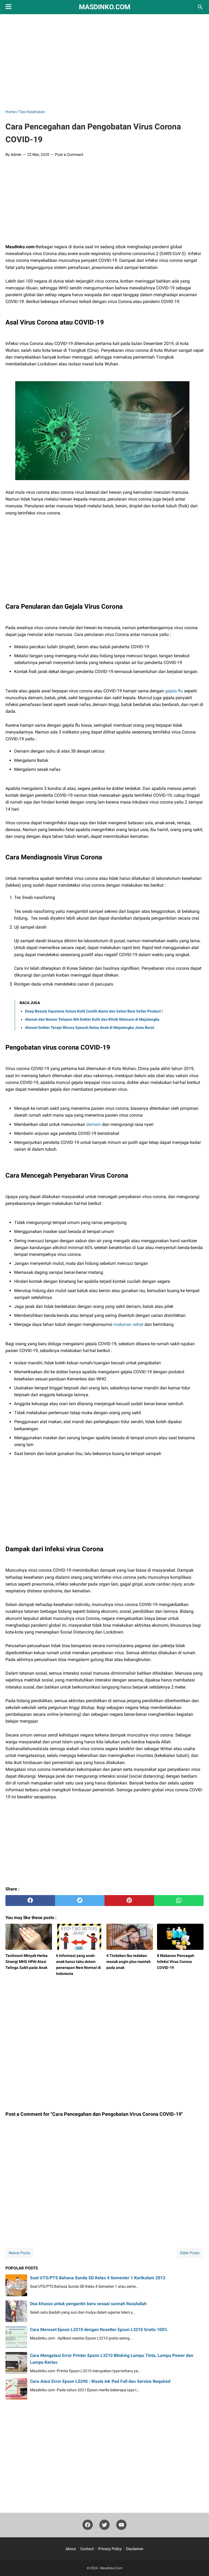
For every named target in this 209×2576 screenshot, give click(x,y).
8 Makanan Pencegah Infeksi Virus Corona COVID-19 (176, 1962)
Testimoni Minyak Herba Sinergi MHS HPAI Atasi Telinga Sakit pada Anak (27, 1962)
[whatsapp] (179, 1901)
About (71, 2549)
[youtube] (121, 2526)
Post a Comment (69, 154)
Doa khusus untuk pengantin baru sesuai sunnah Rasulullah (88, 2304)
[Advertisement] (107, 60)
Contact (87, 2549)
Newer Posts (19, 2253)
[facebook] (30, 1901)
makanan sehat (128, 1324)
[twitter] (80, 1901)
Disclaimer (135, 2549)
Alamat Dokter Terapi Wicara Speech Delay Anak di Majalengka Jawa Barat (90, 1028)
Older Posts (190, 2253)
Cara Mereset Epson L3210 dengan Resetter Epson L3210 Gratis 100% (99, 2330)
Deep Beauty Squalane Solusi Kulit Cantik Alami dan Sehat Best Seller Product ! (94, 1011)
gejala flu (174, 691)
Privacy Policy (110, 2549)
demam (94, 1124)
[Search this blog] (200, 7)
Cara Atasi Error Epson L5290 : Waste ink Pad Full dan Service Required (100, 2381)
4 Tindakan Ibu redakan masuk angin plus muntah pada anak (129, 1962)
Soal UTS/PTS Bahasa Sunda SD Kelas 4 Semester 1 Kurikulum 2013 (98, 2278)
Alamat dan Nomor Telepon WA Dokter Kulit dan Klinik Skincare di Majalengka (92, 1019)
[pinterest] (129, 1901)
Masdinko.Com (105, 7)
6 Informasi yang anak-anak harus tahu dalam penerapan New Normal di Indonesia (79, 1965)
